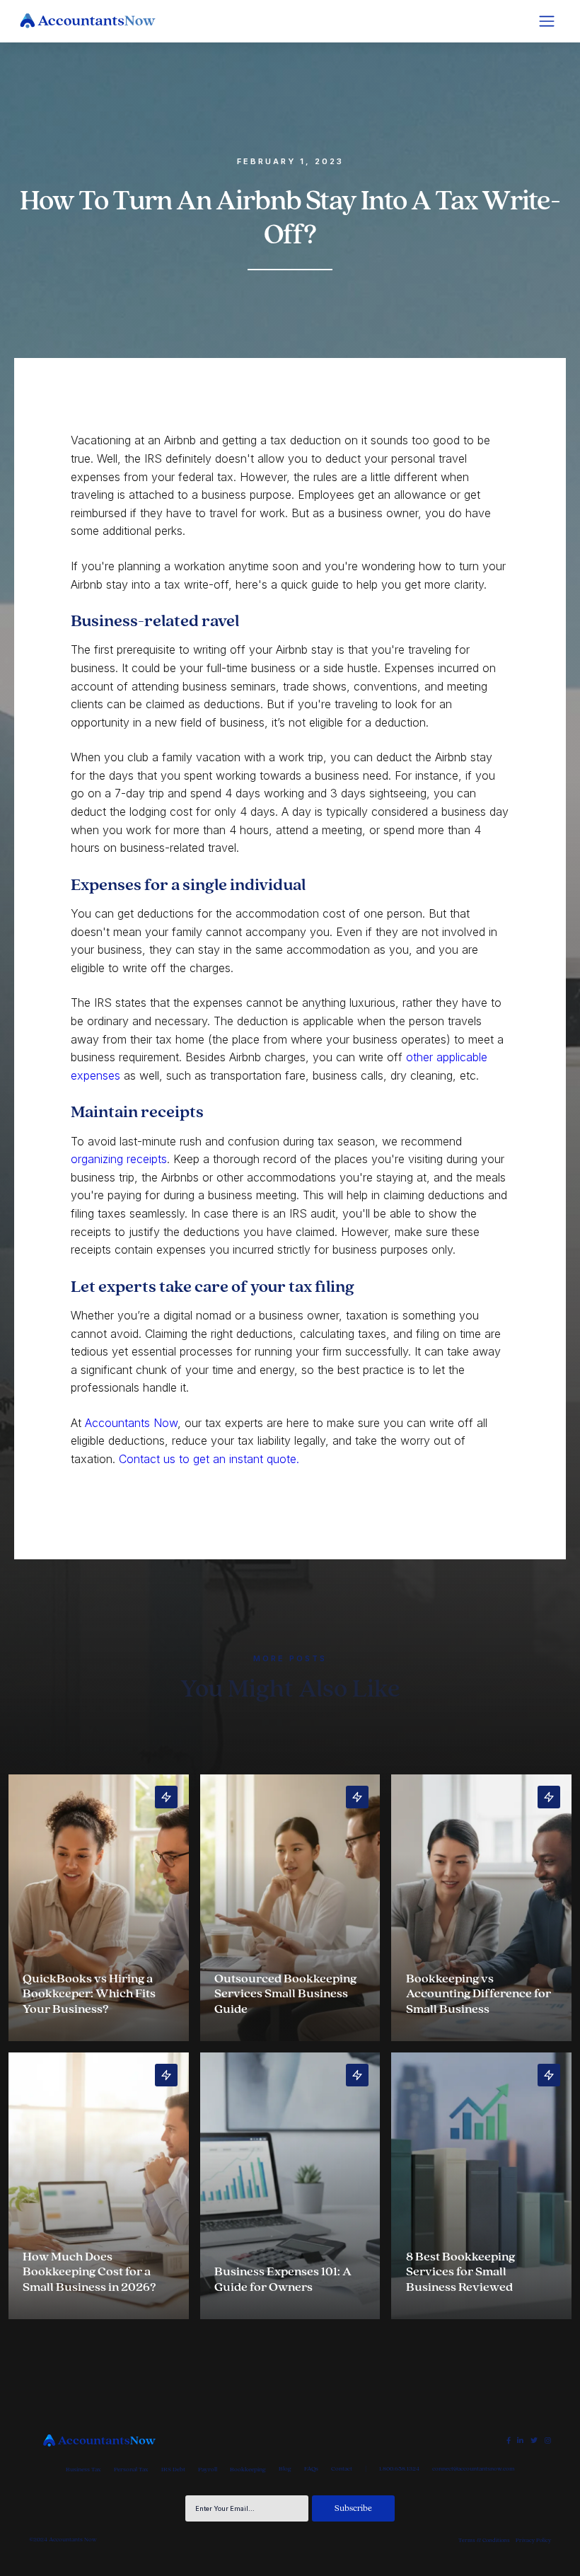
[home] (88, 21)
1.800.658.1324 (399, 2469)
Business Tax (83, 2470)
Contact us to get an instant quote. (209, 1459)
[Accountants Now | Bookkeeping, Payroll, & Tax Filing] (99, 2441)
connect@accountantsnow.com (473, 2469)
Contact (342, 2469)
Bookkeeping (248, 2470)
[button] (547, 21)
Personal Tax (131, 2470)
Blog (285, 2469)
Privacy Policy (533, 2540)
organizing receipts (119, 1159)
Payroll (208, 2470)
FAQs (311, 2469)
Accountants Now (131, 1423)
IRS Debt (173, 2470)
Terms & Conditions (484, 2540)
